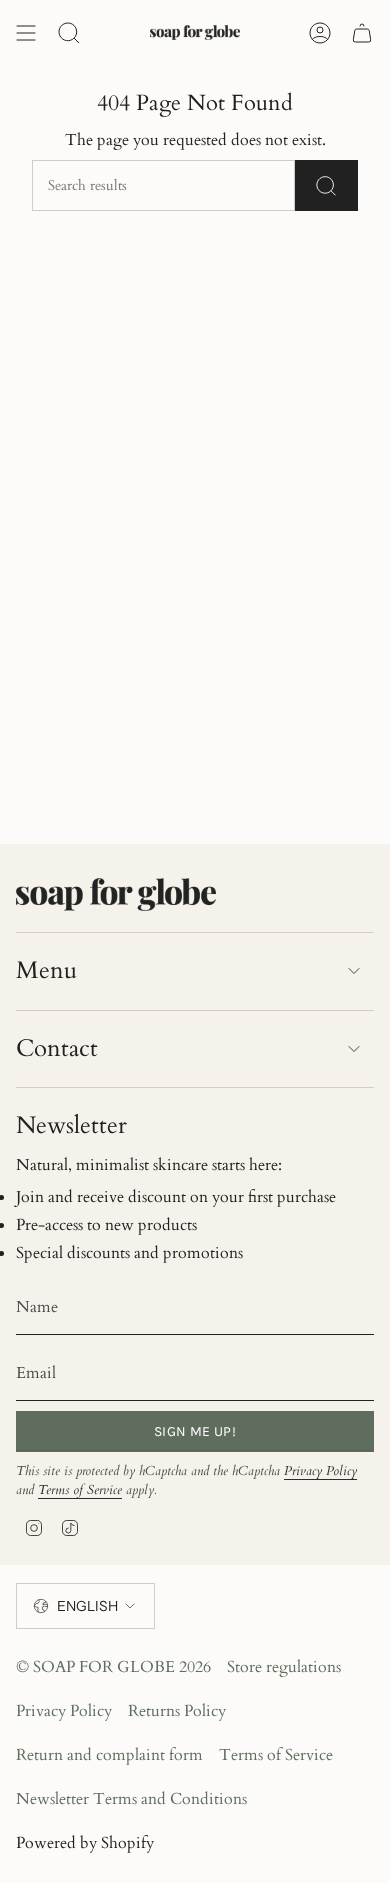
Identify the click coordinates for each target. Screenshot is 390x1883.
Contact (57, 1048)
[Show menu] (26, 33)
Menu (46, 970)
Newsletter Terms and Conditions (131, 1799)
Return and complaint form (109, 1755)
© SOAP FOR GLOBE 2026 (113, 1667)
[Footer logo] (116, 894)
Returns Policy (177, 1711)
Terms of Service (80, 1490)
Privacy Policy (320, 1471)
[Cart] (362, 33)
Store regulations (284, 1667)
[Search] (326, 185)
